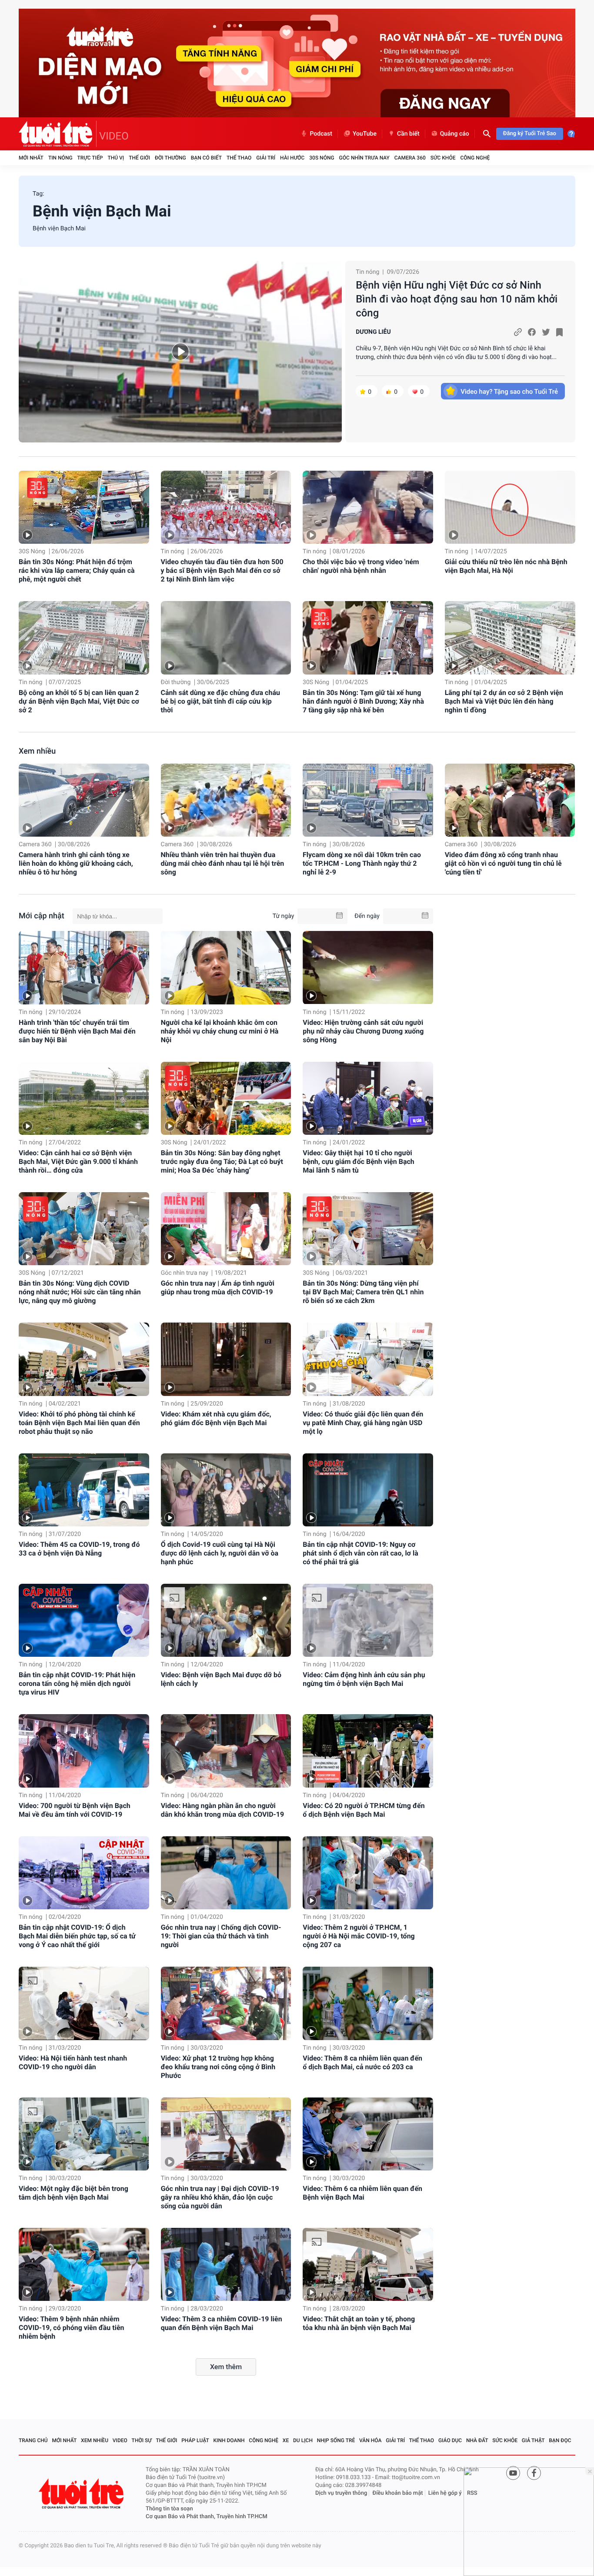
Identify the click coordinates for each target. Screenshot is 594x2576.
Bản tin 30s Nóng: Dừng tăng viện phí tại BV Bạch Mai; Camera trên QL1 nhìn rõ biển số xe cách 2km (363, 1292)
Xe (286, 2440)
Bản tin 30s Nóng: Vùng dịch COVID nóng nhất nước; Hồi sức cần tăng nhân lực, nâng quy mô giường (80, 1292)
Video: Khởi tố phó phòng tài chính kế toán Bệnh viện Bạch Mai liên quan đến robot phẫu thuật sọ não (79, 1423)
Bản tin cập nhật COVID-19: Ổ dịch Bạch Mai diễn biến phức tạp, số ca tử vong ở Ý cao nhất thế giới (77, 1936)
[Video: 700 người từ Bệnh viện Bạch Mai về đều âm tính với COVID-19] (84, 1751)
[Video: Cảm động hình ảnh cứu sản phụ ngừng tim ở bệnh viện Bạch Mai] (368, 1620)
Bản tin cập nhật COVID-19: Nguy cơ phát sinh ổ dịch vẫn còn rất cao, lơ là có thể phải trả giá (360, 1553)
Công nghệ (475, 158)
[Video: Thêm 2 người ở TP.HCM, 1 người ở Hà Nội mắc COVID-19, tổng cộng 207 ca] (368, 1873)
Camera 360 (410, 158)
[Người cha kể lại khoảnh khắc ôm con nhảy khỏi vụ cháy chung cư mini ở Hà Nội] (226, 967)
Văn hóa (370, 2440)
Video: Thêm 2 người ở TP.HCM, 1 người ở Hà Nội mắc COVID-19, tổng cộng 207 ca (359, 1936)
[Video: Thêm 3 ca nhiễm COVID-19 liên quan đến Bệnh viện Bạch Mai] (226, 2264)
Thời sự (142, 2440)
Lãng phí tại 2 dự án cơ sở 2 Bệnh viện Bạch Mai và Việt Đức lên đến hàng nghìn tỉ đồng (504, 701)
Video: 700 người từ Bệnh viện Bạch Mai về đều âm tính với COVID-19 (75, 1810)
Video (120, 2440)
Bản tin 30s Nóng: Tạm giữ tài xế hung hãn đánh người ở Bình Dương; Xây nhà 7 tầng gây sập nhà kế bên (363, 701)
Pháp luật (195, 2440)
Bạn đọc (560, 2440)
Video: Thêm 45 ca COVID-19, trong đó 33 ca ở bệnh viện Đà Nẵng (79, 1549)
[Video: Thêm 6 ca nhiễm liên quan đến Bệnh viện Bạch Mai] (368, 2134)
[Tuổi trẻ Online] (82, 2494)
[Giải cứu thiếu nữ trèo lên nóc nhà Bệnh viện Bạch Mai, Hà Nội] (510, 507)
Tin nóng (60, 158)
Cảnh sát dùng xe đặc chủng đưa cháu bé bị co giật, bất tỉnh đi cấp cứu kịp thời (220, 701)
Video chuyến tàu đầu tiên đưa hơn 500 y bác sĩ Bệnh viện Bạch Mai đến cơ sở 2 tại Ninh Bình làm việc (222, 570)
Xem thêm (226, 2367)
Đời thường (170, 158)
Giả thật (533, 2440)
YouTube (365, 134)
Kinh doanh (229, 2440)
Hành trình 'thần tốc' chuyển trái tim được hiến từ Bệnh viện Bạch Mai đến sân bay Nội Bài (77, 1031)
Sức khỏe (443, 158)
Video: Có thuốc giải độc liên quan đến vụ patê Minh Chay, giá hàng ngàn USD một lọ (363, 1423)
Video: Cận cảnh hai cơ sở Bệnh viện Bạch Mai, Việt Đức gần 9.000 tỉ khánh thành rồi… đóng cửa (78, 1162)
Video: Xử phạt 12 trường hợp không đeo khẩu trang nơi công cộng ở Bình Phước (218, 2067)
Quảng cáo (455, 134)
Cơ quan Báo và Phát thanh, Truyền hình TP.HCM (207, 2517)
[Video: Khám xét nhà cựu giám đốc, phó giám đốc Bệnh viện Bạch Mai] (226, 1359)
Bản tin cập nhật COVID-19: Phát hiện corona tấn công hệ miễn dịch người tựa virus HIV (77, 1684)
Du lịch (303, 2440)
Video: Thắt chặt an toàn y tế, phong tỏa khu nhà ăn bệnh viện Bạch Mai (359, 2323)
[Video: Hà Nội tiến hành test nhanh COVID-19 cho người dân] (84, 2003)
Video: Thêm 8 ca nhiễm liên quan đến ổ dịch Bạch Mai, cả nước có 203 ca (362, 2062)
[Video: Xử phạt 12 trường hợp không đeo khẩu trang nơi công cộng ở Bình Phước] (226, 2003)
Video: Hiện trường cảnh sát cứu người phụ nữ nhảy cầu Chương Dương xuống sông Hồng (363, 1031)
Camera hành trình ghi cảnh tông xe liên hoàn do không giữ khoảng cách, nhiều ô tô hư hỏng (76, 863)
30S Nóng (322, 158)
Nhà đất (477, 2440)
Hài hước (292, 158)
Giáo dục (450, 2440)
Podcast (321, 134)
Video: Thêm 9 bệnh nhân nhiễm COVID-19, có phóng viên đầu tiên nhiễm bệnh (72, 2328)
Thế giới (139, 158)
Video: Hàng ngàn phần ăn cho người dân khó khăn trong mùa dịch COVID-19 (223, 1810)
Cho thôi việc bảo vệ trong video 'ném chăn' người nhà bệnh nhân (361, 566)
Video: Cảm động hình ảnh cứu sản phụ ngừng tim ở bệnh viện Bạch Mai (364, 1679)
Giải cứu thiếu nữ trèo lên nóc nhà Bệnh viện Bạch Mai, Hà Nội (506, 566)
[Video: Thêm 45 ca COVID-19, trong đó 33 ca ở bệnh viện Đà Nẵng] (84, 1490)
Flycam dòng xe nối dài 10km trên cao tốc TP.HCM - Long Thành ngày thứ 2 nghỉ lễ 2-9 (362, 863)
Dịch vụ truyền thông (341, 2493)
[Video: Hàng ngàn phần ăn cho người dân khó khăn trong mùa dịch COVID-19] (226, 1751)
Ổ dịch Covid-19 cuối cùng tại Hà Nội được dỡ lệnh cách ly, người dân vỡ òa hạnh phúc (220, 1553)
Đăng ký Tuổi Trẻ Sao (530, 134)
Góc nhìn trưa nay (364, 158)
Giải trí (266, 158)
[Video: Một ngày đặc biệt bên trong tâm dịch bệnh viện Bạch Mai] (84, 2134)
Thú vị (116, 158)
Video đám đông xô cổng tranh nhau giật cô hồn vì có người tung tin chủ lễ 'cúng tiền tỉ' (503, 863)
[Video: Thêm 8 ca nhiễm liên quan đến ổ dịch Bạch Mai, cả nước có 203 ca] (368, 2003)
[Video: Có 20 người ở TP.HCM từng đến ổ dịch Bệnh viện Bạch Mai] (368, 1751)
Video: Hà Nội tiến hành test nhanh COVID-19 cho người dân (73, 2062)
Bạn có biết (206, 158)
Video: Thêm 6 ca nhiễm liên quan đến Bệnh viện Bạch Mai (362, 2193)
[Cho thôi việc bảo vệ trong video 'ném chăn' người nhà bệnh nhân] (368, 507)
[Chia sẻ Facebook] (532, 332)
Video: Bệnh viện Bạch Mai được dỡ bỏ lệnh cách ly (221, 1679)
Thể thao (239, 158)
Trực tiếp (90, 158)
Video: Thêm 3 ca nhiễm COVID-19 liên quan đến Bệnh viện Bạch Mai (222, 2323)
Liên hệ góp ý (445, 2493)
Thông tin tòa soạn (169, 2509)
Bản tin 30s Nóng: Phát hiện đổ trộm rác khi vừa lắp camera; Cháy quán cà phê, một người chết (77, 570)
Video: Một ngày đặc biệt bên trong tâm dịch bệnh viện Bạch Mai (73, 2193)
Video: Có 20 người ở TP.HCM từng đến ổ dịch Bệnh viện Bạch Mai (364, 1810)
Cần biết (408, 134)
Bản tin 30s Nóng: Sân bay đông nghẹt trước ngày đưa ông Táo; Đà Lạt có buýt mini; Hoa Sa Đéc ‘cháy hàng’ (222, 1162)
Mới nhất (31, 158)
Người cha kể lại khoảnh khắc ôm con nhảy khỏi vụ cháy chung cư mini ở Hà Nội (220, 1031)
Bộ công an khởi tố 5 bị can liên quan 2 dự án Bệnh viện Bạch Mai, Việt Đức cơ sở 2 (79, 701)
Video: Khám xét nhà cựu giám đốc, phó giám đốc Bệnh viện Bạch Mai (216, 1418)
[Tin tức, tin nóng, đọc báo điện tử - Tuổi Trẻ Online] (58, 134)
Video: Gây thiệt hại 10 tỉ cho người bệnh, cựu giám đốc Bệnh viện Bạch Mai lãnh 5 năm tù (359, 1162)
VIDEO (114, 136)
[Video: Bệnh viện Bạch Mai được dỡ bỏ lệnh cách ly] (226, 1620)
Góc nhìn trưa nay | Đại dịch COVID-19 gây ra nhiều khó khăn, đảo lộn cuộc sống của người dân (220, 2197)
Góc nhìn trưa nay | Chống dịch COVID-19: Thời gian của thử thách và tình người (221, 1936)
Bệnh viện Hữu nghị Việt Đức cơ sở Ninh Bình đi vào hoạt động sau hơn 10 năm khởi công (457, 299)
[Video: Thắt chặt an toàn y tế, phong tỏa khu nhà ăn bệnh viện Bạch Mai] (368, 2264)
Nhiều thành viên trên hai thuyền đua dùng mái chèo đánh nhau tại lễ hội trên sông (223, 863)
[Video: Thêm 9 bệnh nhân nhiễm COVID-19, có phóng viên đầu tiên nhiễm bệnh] (84, 2264)
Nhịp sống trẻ (336, 2440)
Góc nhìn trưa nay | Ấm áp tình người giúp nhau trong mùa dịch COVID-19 (218, 1288)
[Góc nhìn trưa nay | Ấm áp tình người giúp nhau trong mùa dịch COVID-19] (226, 1229)
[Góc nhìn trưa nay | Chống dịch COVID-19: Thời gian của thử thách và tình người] (226, 1873)
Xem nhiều (37, 751)
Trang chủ (33, 2440)
